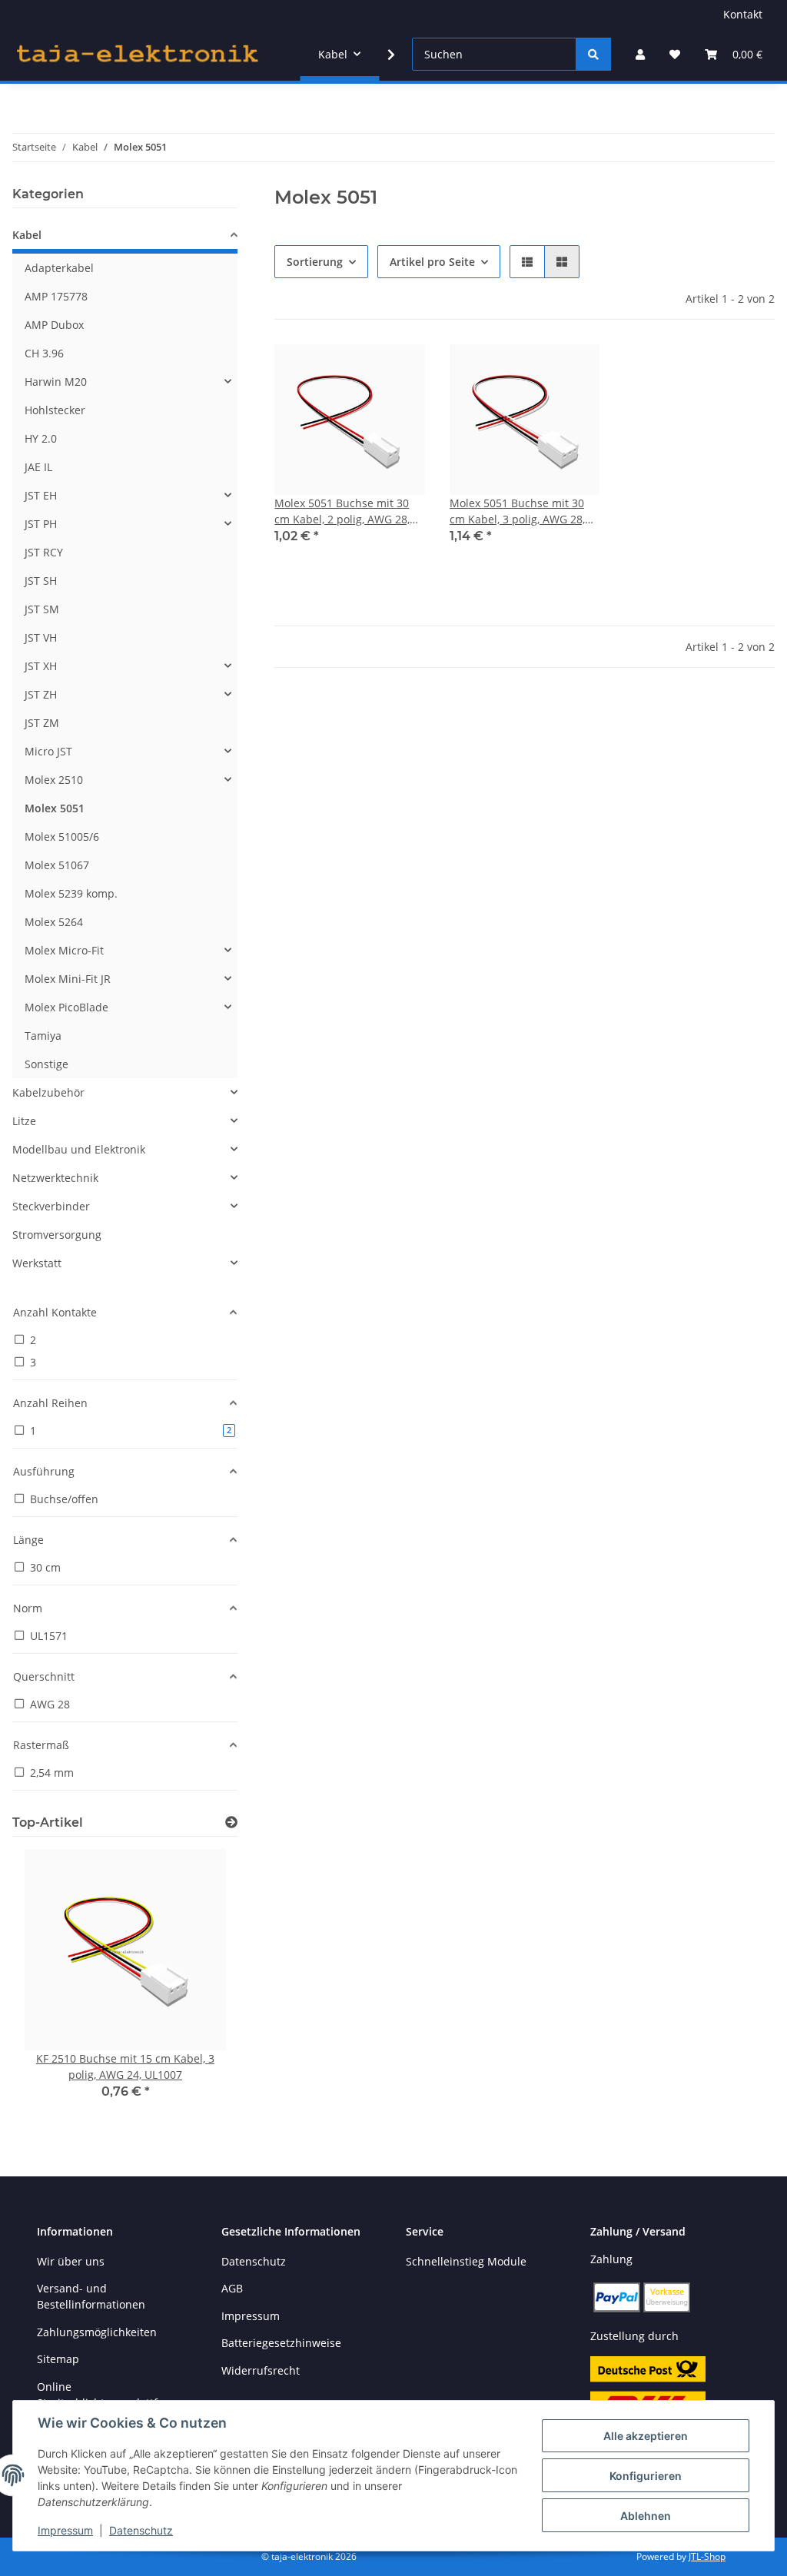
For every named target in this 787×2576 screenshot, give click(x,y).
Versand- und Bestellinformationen (91, 2296)
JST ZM (42, 723)
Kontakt (743, 14)
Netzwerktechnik (55, 1178)
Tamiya (43, 1036)
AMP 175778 (56, 296)
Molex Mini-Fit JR (68, 979)
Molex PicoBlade (66, 1007)
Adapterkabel (59, 268)
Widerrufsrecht (261, 2370)
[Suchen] (593, 54)
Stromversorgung (57, 1235)
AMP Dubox (54, 325)
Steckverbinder (51, 1206)
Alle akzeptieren (646, 2436)
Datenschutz (141, 2530)
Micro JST (48, 751)
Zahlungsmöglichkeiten (97, 2332)
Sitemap (58, 2359)
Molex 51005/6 (62, 837)
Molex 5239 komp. (71, 893)
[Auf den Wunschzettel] (399, 370)
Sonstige (46, 1064)
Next (200, 1985)
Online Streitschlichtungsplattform (108, 2395)
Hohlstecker (55, 410)
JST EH (41, 495)
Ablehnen (646, 2516)
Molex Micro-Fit (64, 950)
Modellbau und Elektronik (79, 1149)
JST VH (41, 637)
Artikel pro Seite (432, 262)
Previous (50, 1985)
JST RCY (44, 552)
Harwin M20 (56, 382)
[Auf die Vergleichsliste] (359, 370)
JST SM (42, 609)
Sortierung (315, 262)
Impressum (65, 2530)
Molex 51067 (57, 865)
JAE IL (38, 467)
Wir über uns (71, 2261)
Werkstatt (37, 1263)
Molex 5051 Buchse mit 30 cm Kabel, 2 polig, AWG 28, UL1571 (342, 511)
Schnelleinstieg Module (466, 2261)
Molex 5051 (55, 808)
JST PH (41, 524)
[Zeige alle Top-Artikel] (231, 1822)
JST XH (41, 666)
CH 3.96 (44, 353)
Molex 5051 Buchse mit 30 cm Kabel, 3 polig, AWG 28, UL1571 (517, 511)
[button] (640, 54)
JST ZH (41, 694)
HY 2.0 (41, 438)
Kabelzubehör (48, 1092)
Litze (24, 1121)
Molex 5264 (54, 922)
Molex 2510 (54, 780)
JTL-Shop (707, 2556)
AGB (232, 2288)
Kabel (27, 235)
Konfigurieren (646, 2476)
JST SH (41, 581)
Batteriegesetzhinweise (281, 2343)
